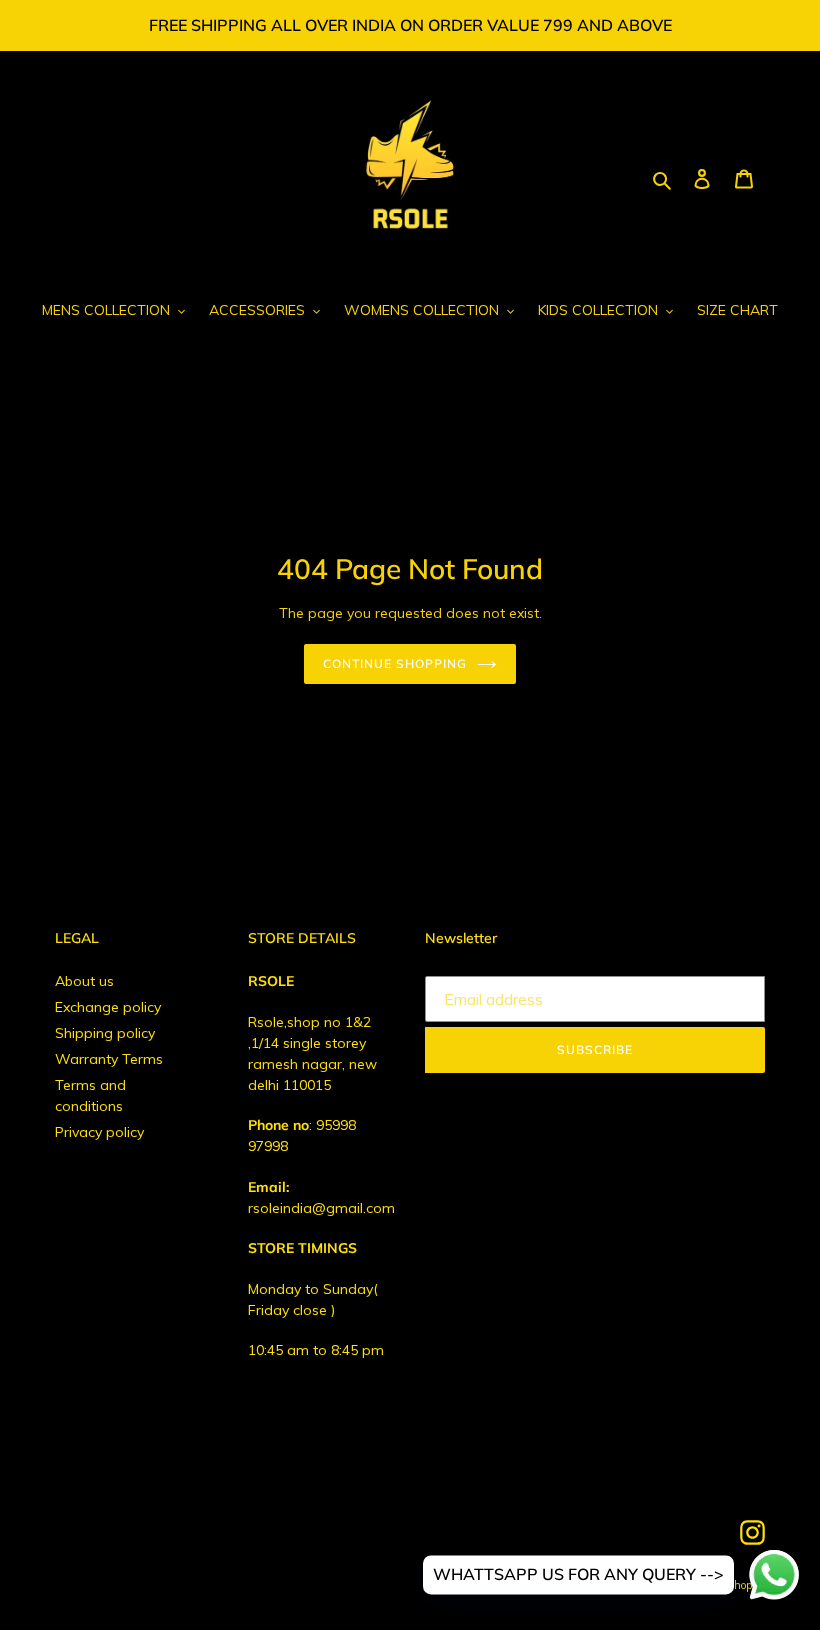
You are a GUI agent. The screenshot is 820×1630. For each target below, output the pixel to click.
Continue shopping (394, 663)
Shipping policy (105, 1033)
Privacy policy (99, 1132)
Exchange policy (108, 1007)
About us (84, 981)
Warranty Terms (109, 1059)
